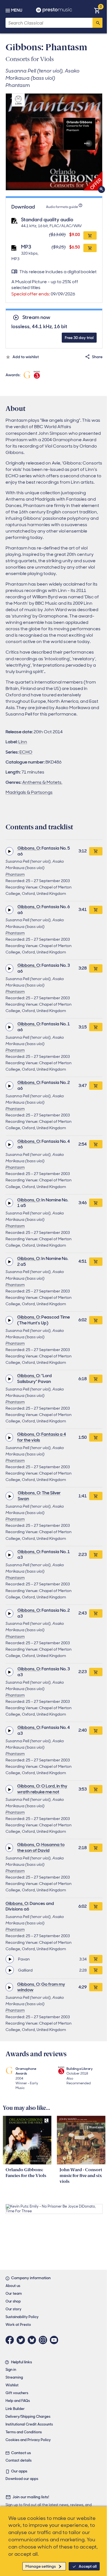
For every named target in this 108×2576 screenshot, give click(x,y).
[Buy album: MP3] (90, 248)
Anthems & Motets (42, 782)
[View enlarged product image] (54, 142)
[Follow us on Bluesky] (33, 2340)
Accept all (88, 2566)
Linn (23, 742)
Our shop (13, 2301)
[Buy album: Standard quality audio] (90, 235)
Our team (14, 2293)
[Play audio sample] (9, 851)
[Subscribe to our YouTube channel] (55, 2340)
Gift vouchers (17, 2393)
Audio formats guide (62, 207)
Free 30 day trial (79, 338)
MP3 (26, 247)
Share (97, 357)
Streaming (14, 2377)
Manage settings (41, 2566)
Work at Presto (18, 2325)
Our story (13, 2309)
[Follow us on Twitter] (22, 2340)
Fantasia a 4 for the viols (42, 1437)
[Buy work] (96, 851)
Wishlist (12, 2385)
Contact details (19, 2460)
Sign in (11, 2370)
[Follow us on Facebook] (11, 2340)
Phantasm (15, 874)
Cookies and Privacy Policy (28, 2440)
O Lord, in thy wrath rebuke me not (42, 1789)
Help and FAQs (18, 2401)
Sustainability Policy (22, 2317)
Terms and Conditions (24, 2432)
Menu (17, 10)
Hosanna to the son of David (41, 1847)
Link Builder (15, 2409)
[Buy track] (96, 1959)
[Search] (97, 23)
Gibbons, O (29, 848)
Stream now (36, 317)
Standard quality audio (47, 220)
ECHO (26, 752)
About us (13, 2286)
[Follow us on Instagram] (44, 2340)
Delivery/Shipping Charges (28, 2416)
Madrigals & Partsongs (29, 792)
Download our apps (22, 2479)
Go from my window (41, 1987)
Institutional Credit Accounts (29, 2424)
